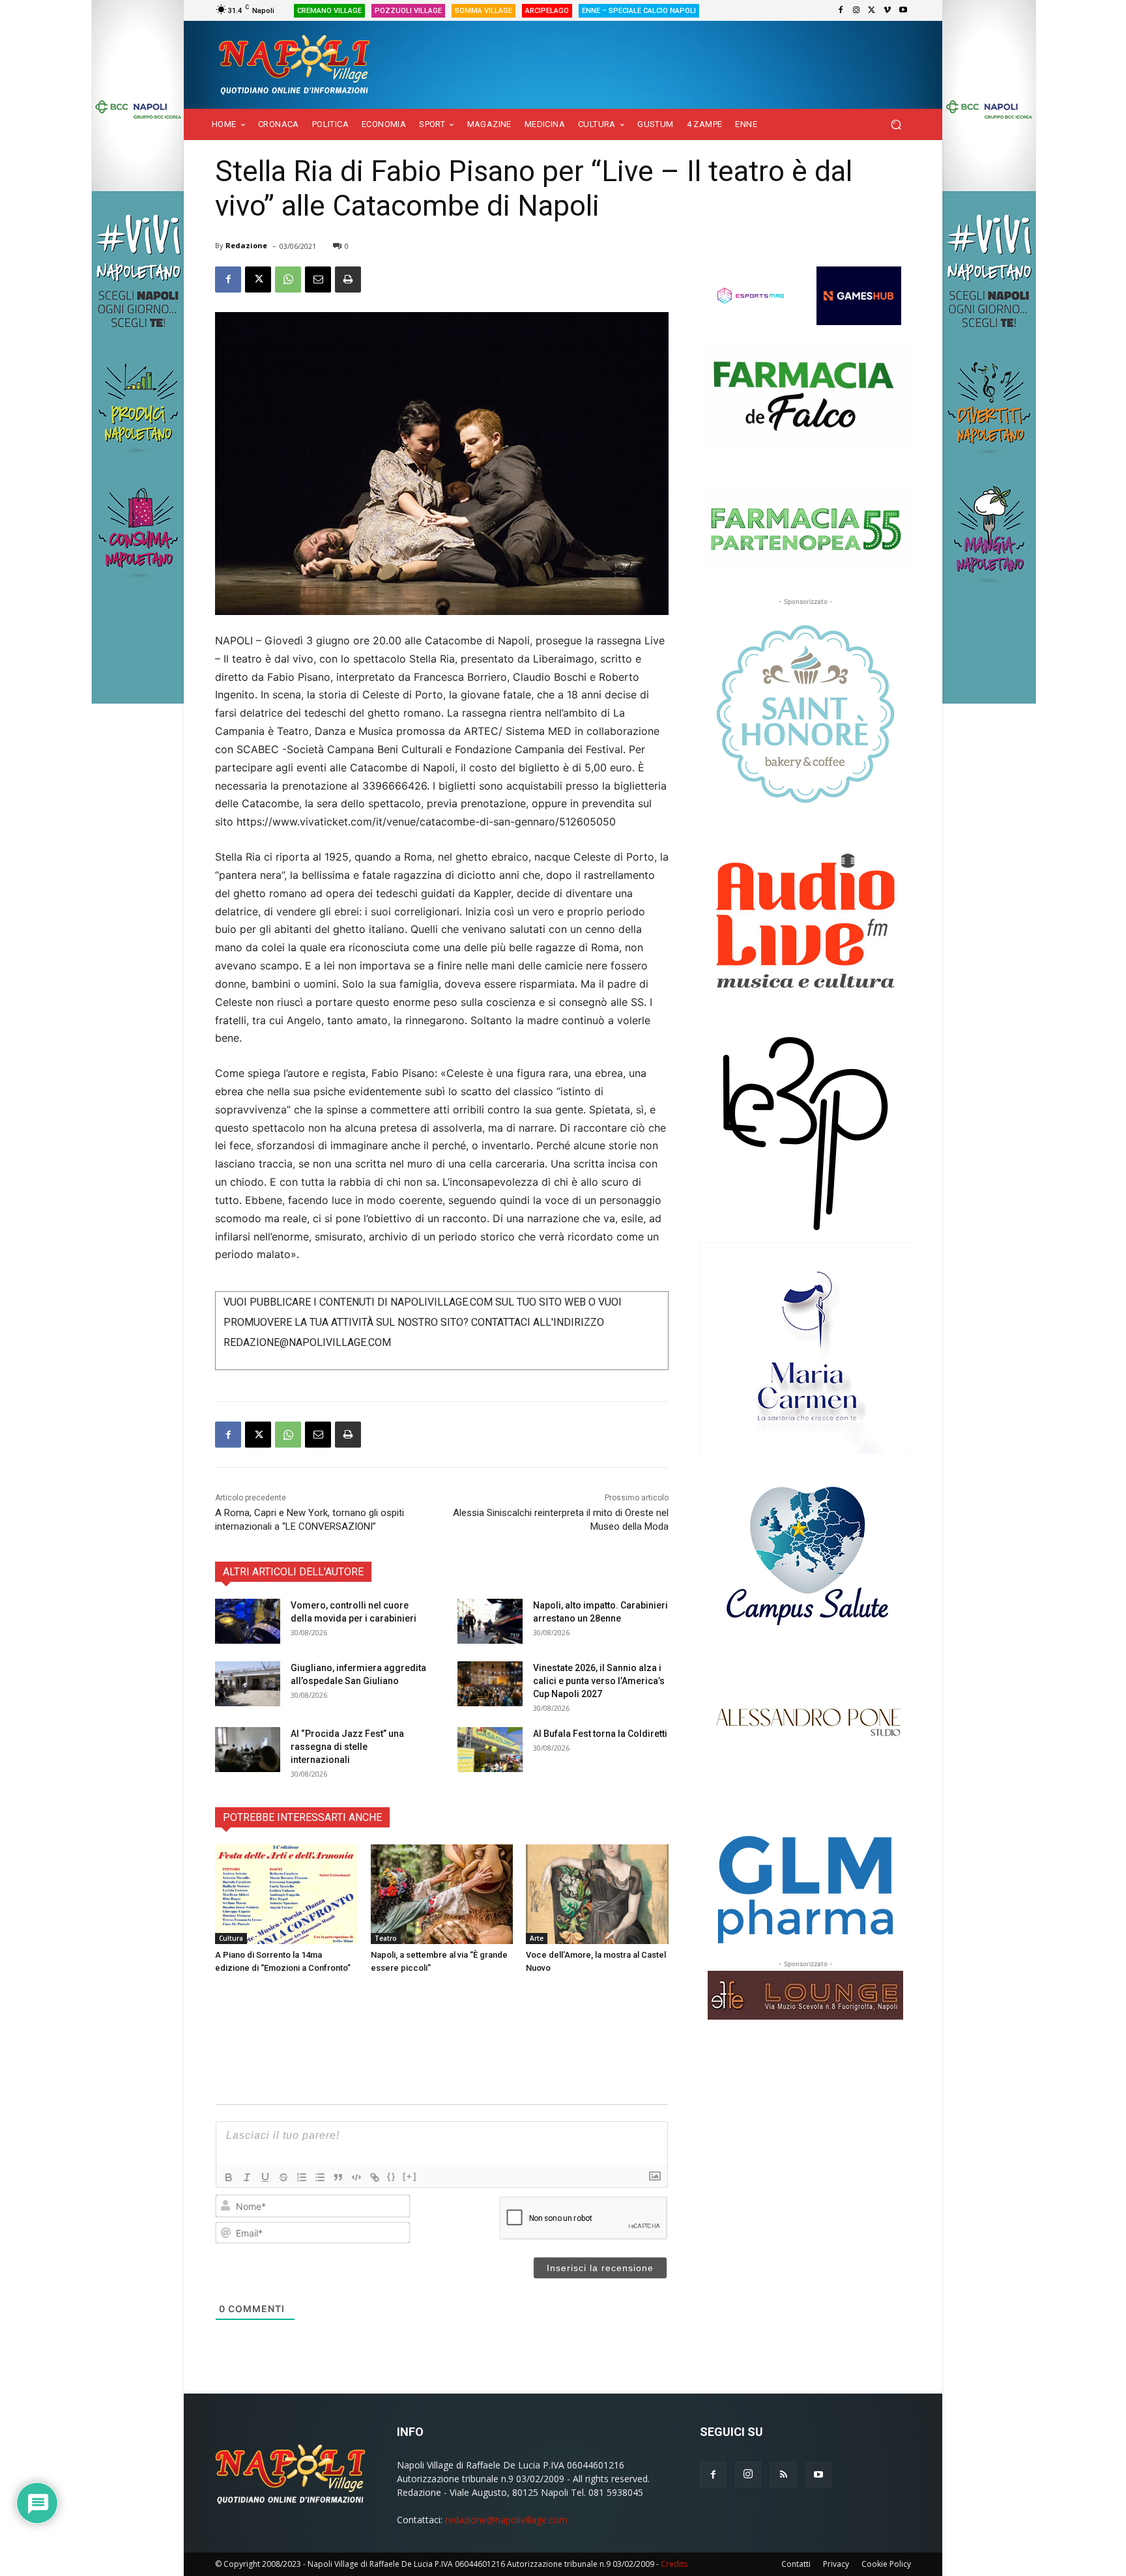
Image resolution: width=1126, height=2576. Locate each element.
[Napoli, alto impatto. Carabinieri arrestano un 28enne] (490, 1621)
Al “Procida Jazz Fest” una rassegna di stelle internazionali (347, 1747)
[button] (896, 125)
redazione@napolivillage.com (506, 2520)
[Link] (375, 2177)
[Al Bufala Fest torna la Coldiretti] (490, 1750)
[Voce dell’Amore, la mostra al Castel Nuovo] (597, 1894)
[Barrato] (283, 2177)
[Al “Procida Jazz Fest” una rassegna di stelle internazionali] (248, 1750)
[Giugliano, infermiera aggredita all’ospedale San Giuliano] (248, 1684)
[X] (872, 10)
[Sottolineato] (265, 2177)
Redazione (246, 245)
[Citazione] (338, 2177)
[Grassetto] (229, 2177)
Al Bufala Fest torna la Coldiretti (600, 1734)
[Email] (318, 279)
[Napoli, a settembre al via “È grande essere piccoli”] (442, 1894)
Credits (674, 2564)
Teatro (386, 1938)
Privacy (836, 2564)
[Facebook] (841, 10)
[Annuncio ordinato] (302, 2177)
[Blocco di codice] (356, 2177)
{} (392, 2176)
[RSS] (783, 2475)
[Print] (348, 279)
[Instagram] (856, 10)
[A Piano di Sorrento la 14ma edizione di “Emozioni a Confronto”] (286, 1894)
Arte (537, 1938)
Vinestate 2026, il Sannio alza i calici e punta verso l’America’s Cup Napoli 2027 (599, 1681)
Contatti (796, 2564)
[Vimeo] (888, 10)
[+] (410, 2176)
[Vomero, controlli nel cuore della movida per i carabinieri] (248, 1621)
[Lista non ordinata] (320, 2177)
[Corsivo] (247, 2177)
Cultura (231, 1938)
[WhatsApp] (288, 279)
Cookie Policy (886, 2564)
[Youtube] (903, 10)
